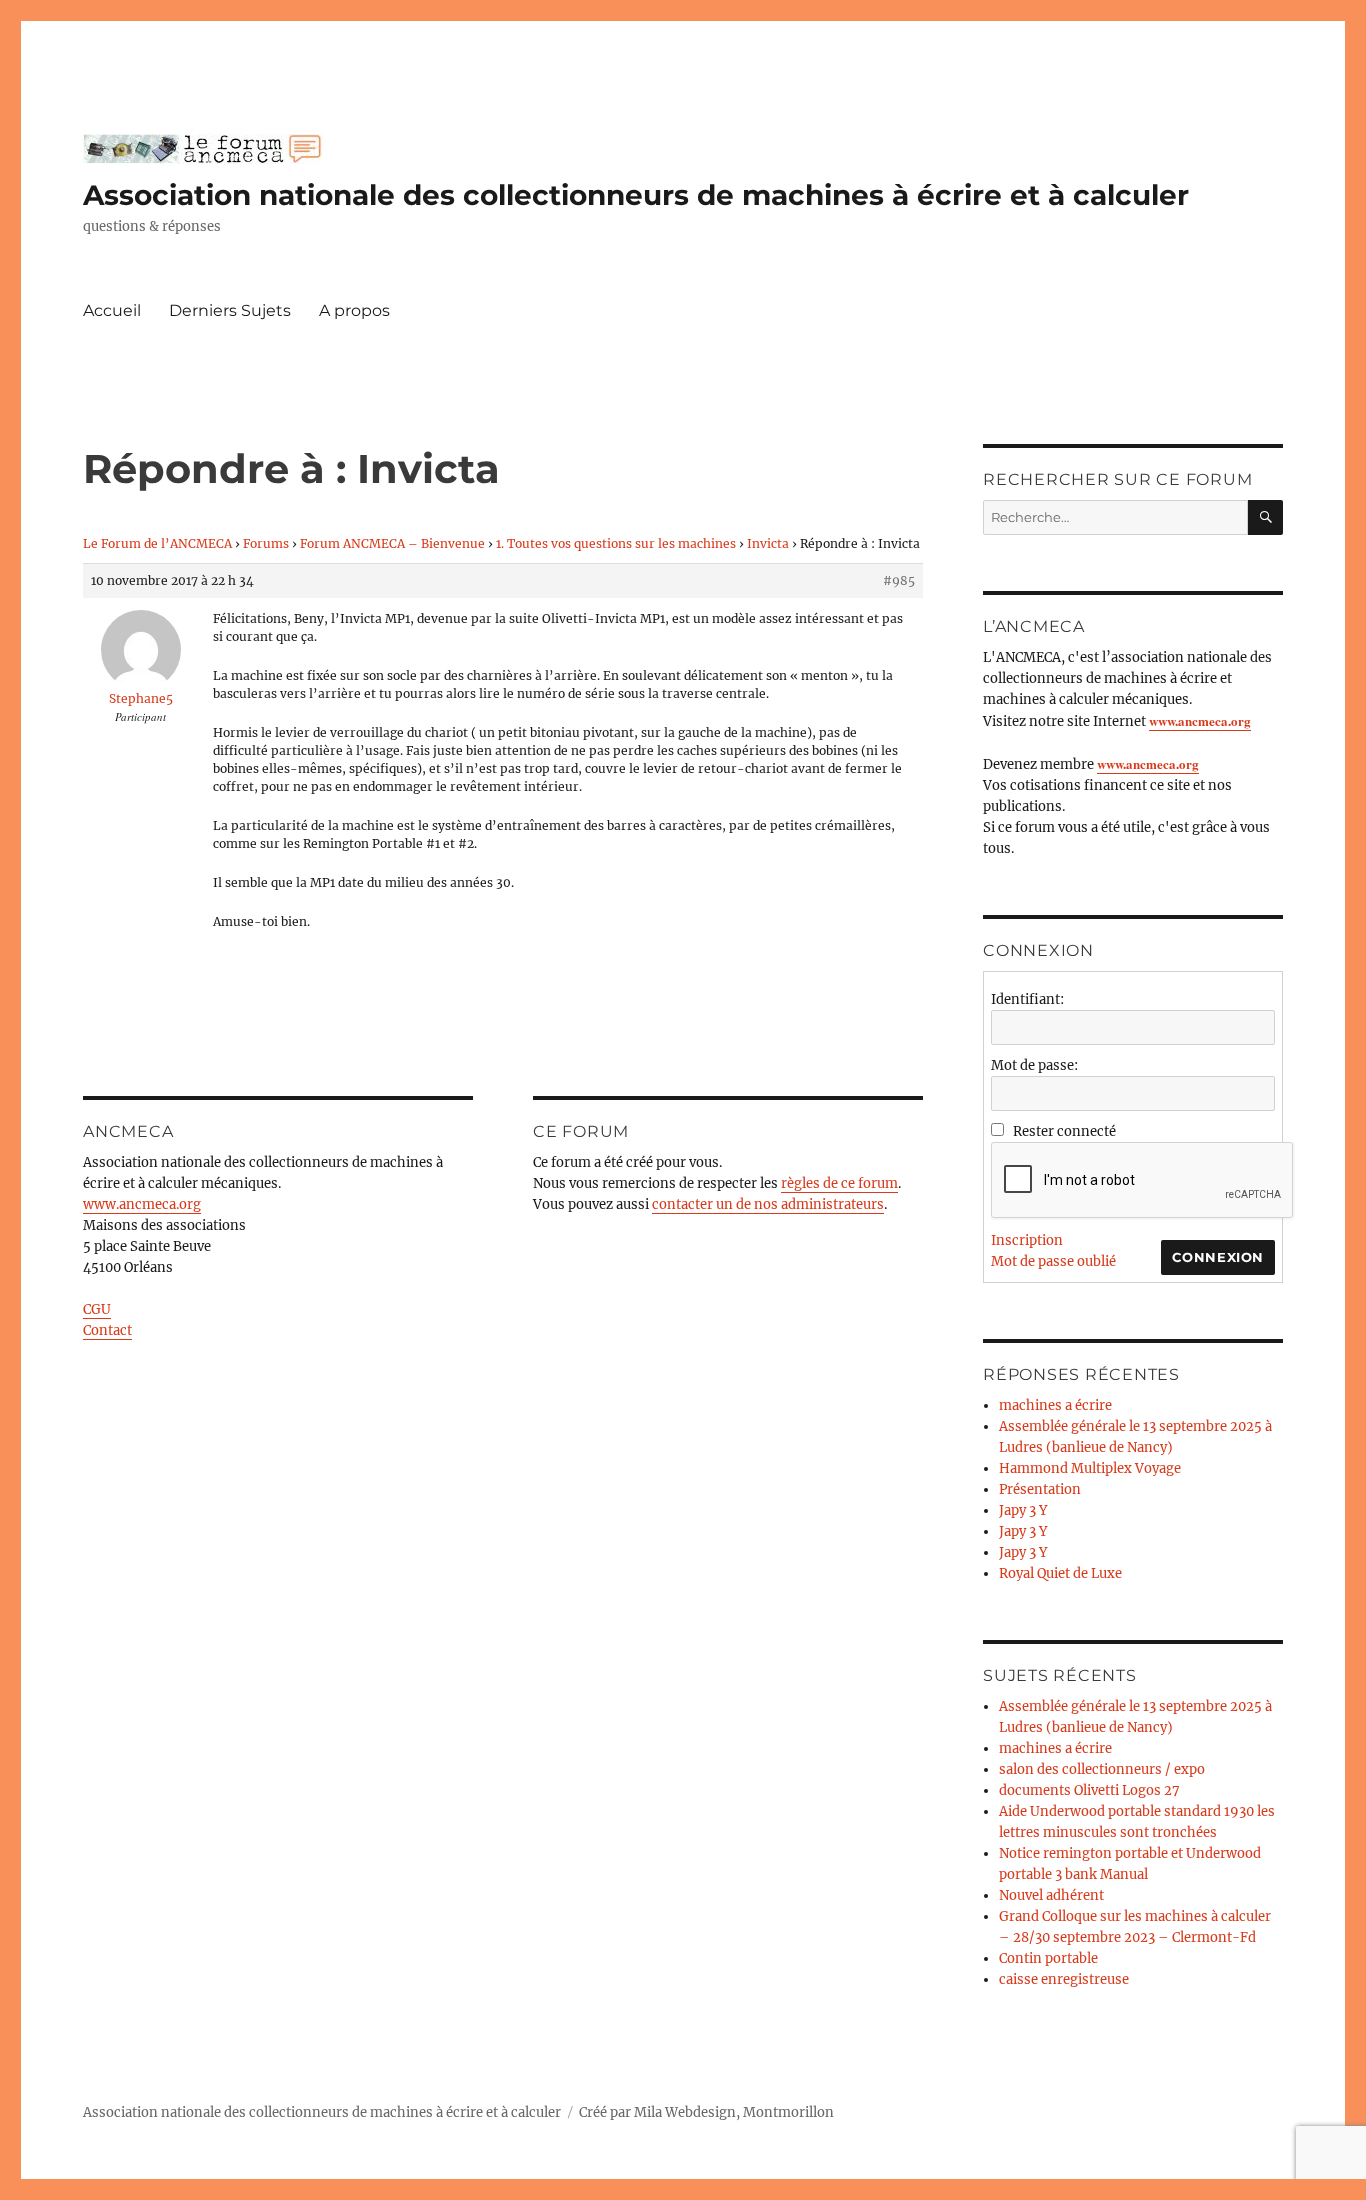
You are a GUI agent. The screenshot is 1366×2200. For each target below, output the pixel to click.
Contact (107, 1330)
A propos (354, 310)
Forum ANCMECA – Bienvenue (392, 543)
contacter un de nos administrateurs (768, 1204)
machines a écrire (1055, 1405)
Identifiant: (1027, 999)
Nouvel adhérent (1051, 1895)
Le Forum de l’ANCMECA (157, 543)
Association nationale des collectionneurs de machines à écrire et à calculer (636, 195)
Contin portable (1048, 1958)
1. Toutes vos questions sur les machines (616, 543)
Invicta (768, 543)
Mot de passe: (1034, 1065)
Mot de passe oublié (1053, 1261)
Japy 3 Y (1023, 1510)
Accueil (112, 310)
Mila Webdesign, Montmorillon (734, 2112)
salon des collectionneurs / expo (1102, 1769)
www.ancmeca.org (142, 1204)
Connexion (1218, 1257)
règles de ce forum (839, 1183)
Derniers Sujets (230, 310)
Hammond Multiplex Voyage (1090, 1468)
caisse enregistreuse (1064, 1979)
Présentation (1040, 1489)
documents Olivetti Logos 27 (1089, 1790)
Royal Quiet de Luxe (1060, 1573)
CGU (97, 1309)
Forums (266, 543)
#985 (899, 580)
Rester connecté (1064, 1131)
